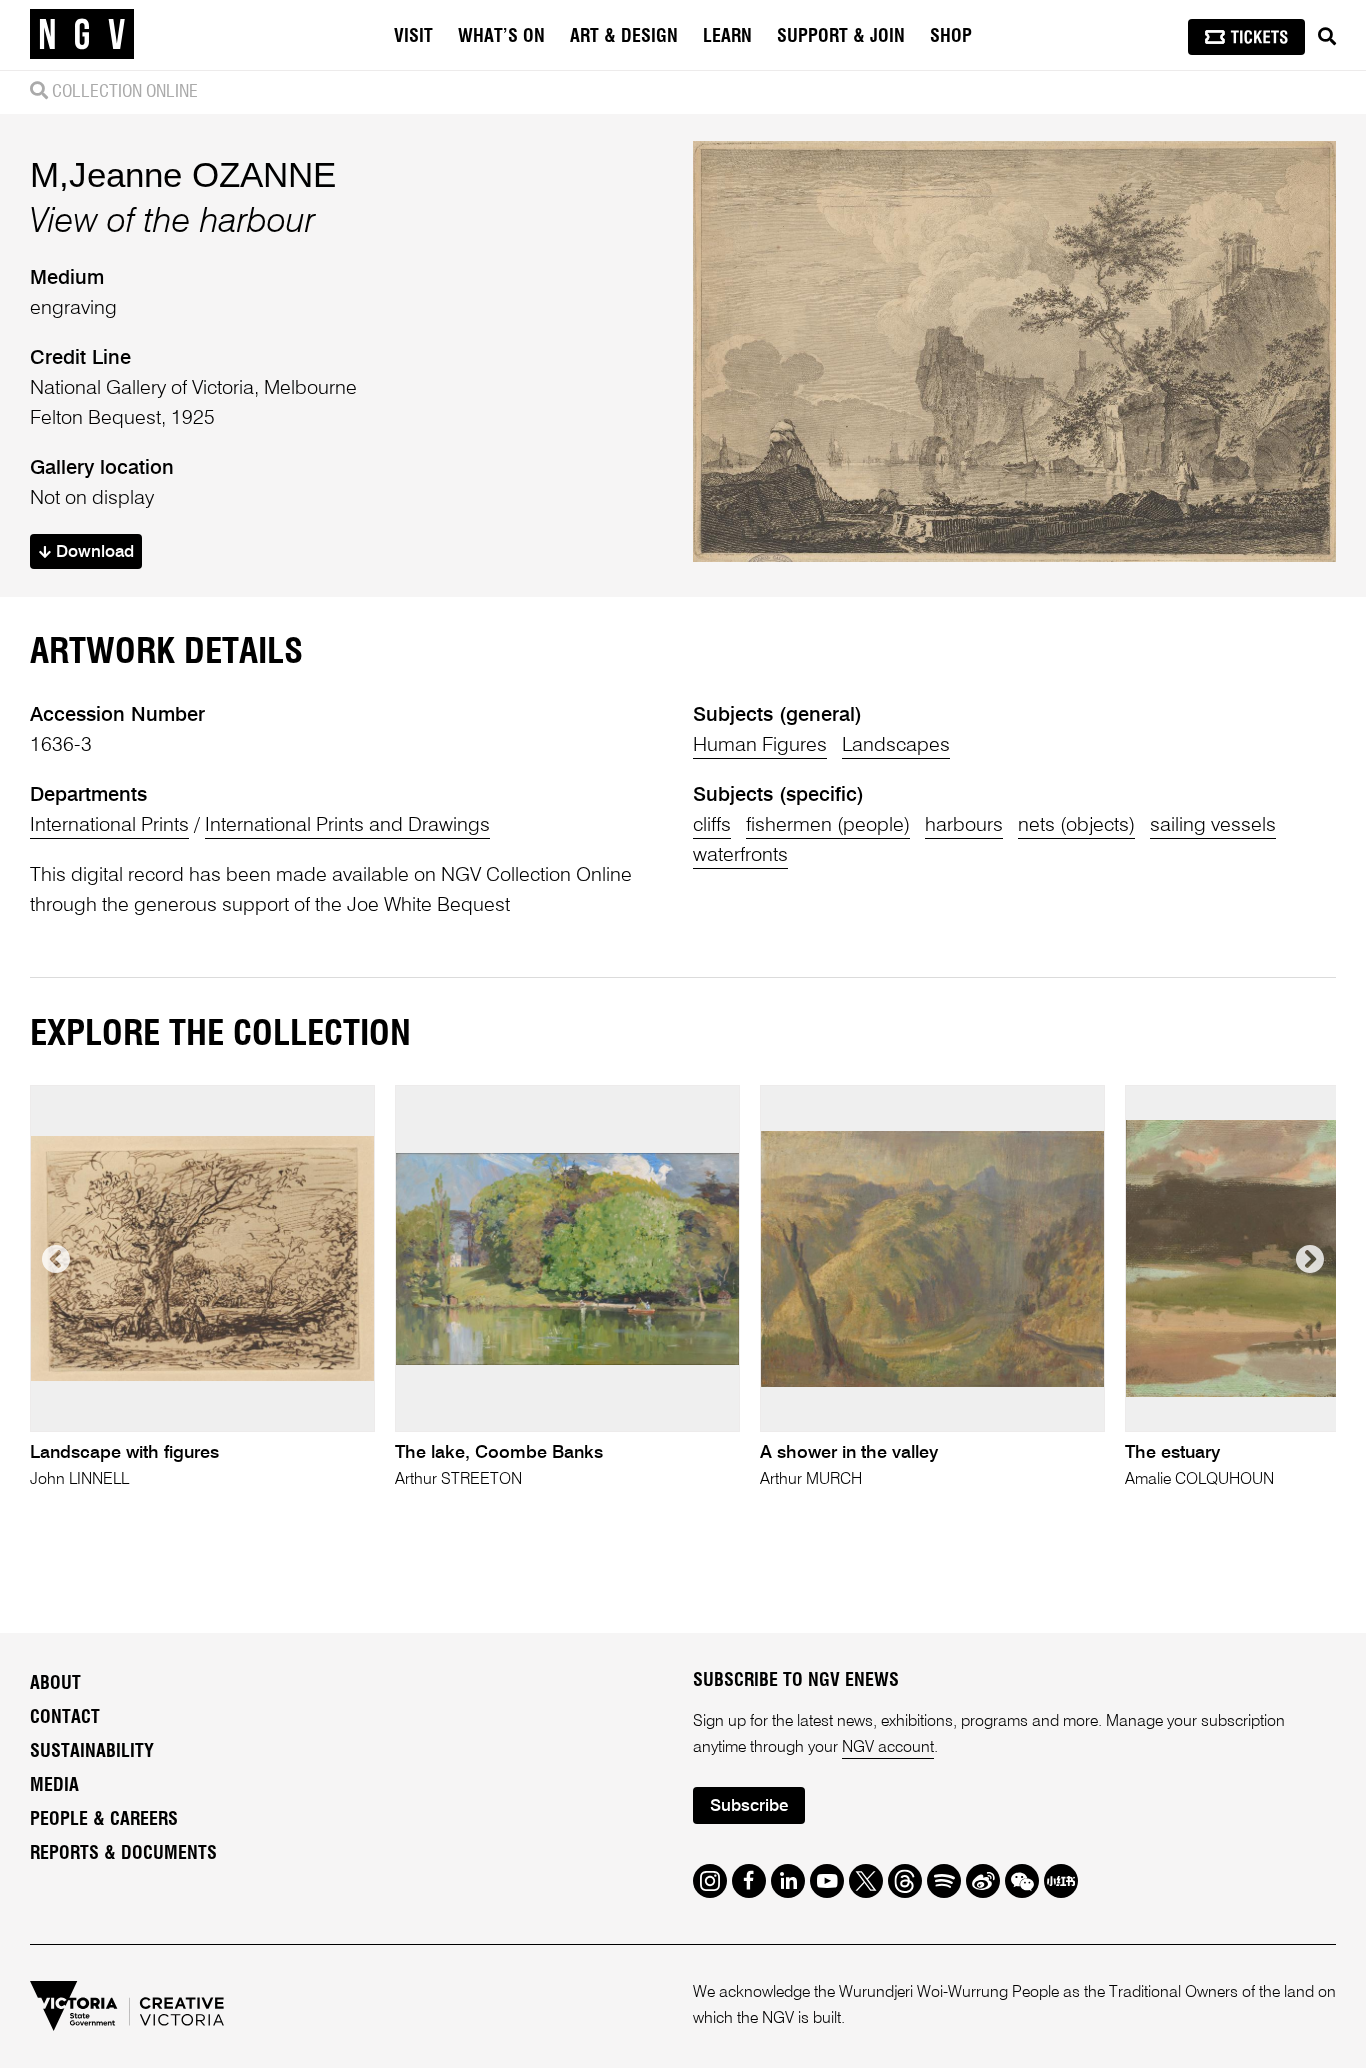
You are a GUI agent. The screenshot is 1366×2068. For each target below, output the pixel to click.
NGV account (888, 1748)
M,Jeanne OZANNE (183, 174)
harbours (964, 826)
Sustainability (92, 1752)
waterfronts (740, 856)
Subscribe (749, 1806)
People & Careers (104, 1820)
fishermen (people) (828, 826)
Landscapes (896, 746)
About (55, 1684)
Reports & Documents (123, 1854)
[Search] (1327, 37)
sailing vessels (1213, 826)
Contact (65, 1718)
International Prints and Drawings (347, 826)
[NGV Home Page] (82, 35)
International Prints (109, 826)
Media (54, 1786)
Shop (951, 37)
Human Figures (760, 746)
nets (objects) (1076, 826)
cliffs (712, 826)
